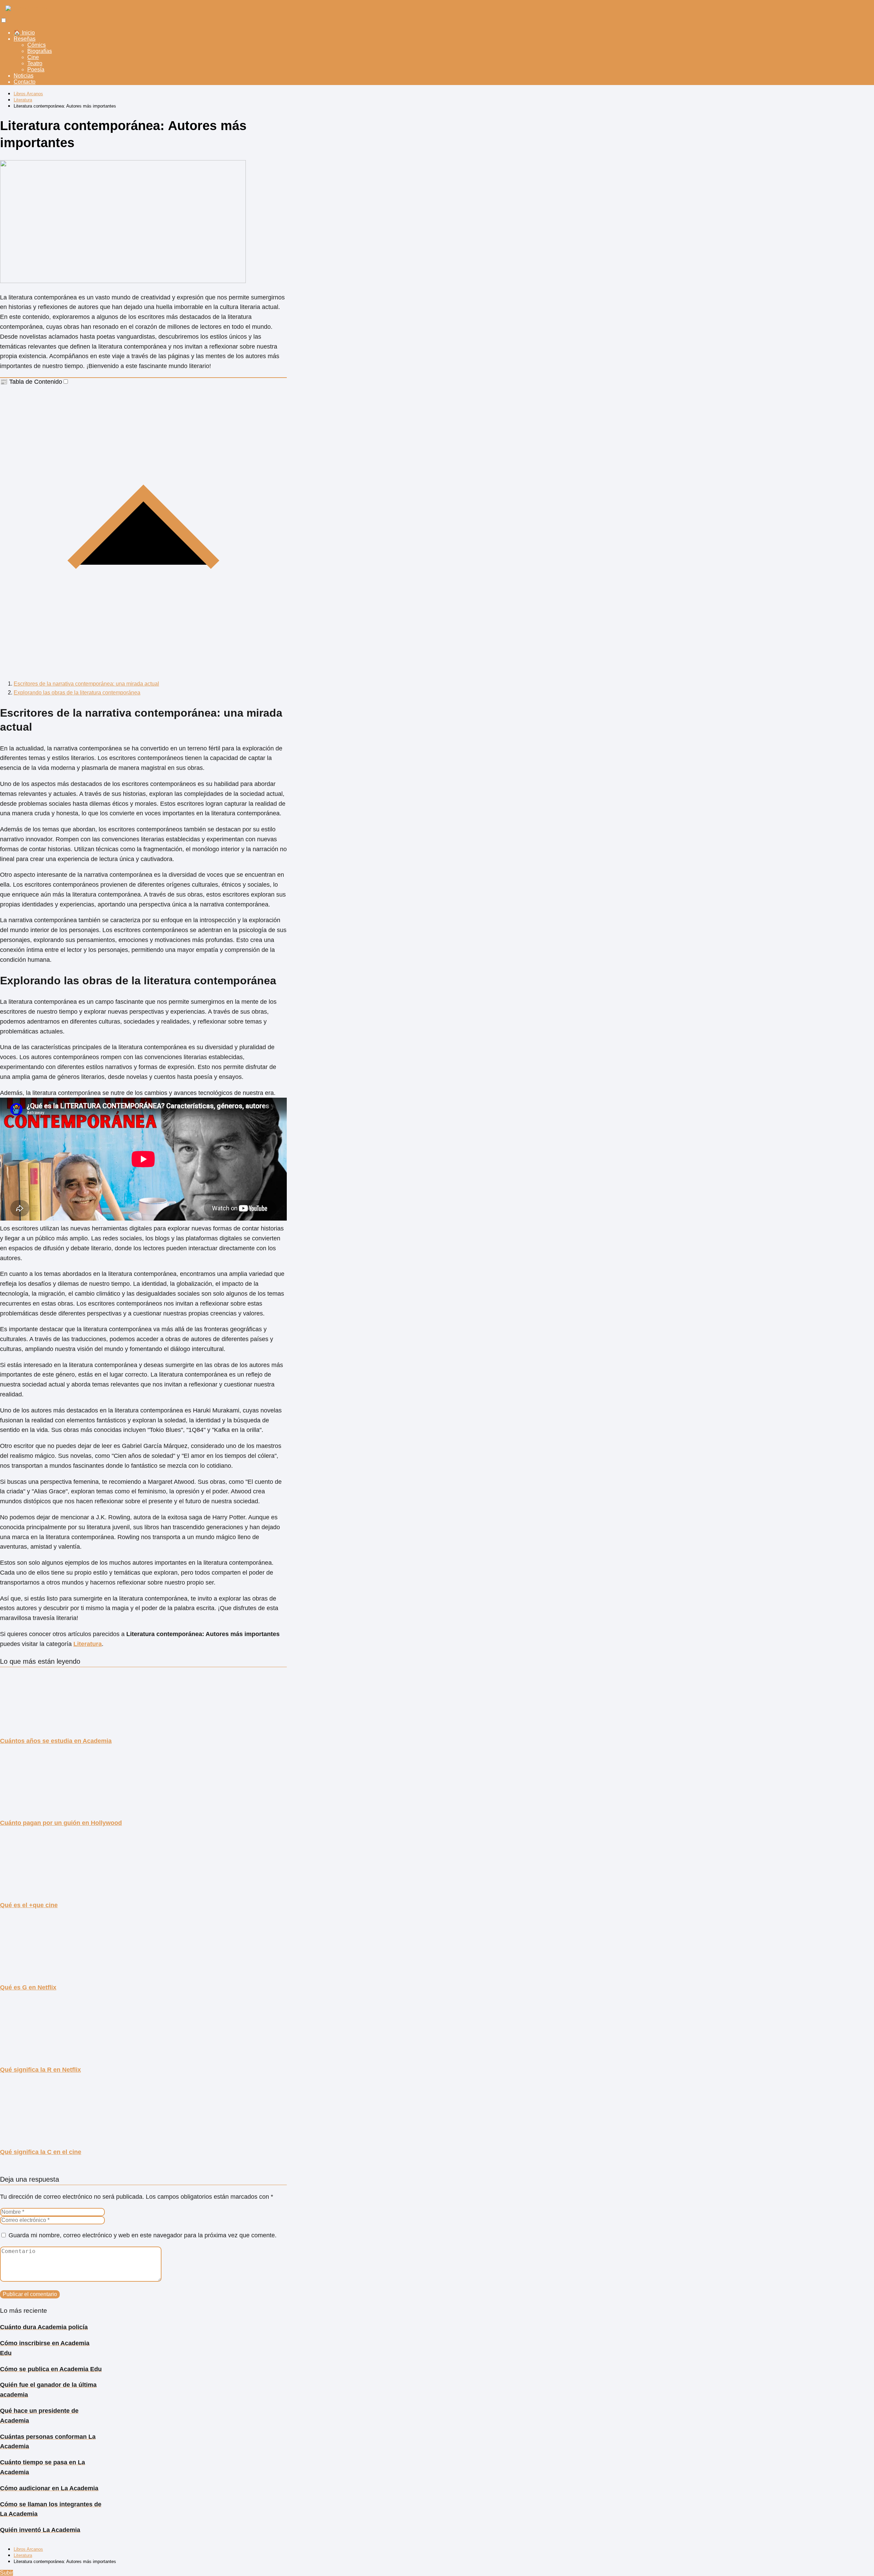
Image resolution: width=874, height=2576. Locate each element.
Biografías (40, 51)
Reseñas (25, 39)
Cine (33, 57)
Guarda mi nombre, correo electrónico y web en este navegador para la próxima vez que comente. (143, 2235)
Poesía (36, 69)
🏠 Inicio (24, 33)
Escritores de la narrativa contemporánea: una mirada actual (86, 684)
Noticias (24, 76)
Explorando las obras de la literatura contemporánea (77, 693)
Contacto (25, 82)
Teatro (35, 63)
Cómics (37, 45)
